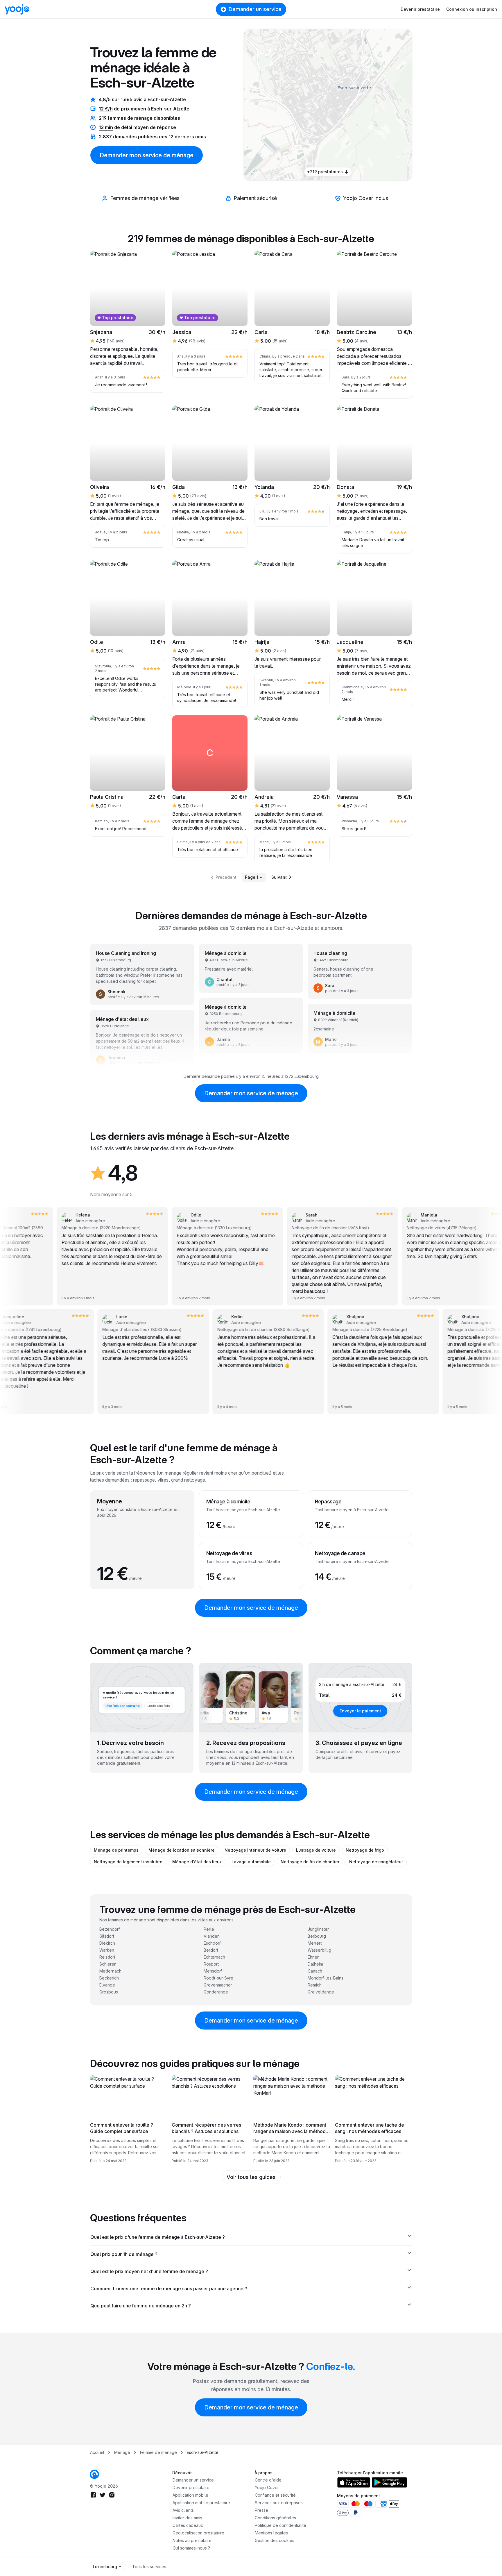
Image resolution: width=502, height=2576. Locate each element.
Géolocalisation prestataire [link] (198, 2533)
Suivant (279, 877)
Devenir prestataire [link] (191, 2487)
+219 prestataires (325, 172)
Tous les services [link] (149, 2567)
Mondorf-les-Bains (326, 1978)
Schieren (108, 1964)
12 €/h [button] (106, 109)
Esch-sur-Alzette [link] (203, 2452)
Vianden (212, 1936)
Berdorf (211, 1950)
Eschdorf (212, 1943)
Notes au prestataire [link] (192, 2540)
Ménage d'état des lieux (197, 1862)
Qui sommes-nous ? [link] (191, 2548)
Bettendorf (110, 1929)
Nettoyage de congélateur (376, 1862)
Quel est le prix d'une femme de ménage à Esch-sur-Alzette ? (158, 2237)
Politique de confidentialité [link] (280, 2525)
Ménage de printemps (116, 1850)
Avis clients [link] (183, 2510)
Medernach (110, 1971)
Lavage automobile (251, 1862)
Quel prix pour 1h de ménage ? (124, 2254)
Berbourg (317, 1936)
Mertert (315, 1943)
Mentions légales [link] (271, 2533)
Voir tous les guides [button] (251, 2177)
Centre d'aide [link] (268, 2480)
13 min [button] (106, 127)
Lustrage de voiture (316, 1850)
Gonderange (216, 1992)
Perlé (209, 1929)
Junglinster (318, 1929)
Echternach (214, 1957)
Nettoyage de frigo (365, 1850)
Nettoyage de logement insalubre (128, 1862)
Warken (107, 1950)
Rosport (211, 1964)
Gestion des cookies (275, 2540)
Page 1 (252, 877)
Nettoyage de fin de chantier (310, 1862)
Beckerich (109, 1978)
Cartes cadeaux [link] (188, 2525)
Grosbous (109, 1992)
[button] (343, 97)
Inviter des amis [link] (187, 2518)
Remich (315, 1985)
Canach (315, 1971)
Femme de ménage (158, 2452)
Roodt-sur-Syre (218, 1978)
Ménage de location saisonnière (182, 1850)
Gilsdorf (107, 1936)
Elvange (107, 1985)
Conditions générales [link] (275, 2518)
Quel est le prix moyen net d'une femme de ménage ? (149, 2271)
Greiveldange (321, 1992)
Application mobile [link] (190, 2495)
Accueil (97, 2452)
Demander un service (255, 9)
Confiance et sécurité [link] (275, 2495)
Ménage (122, 2452)
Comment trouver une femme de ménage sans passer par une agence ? (169, 2289)
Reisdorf (107, 1957)
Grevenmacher (218, 1985)
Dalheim (315, 1964)
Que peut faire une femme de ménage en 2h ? (141, 2306)
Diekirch (107, 1943)
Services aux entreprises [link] (279, 2503)
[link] (343, 97)
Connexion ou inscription (472, 9)
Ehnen (314, 1957)
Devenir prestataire (420, 9)
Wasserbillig (319, 1950)
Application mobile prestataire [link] (201, 2503)
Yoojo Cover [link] (267, 2487)
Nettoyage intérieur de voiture (255, 1850)
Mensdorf (213, 1971)
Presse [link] (261, 2510)
